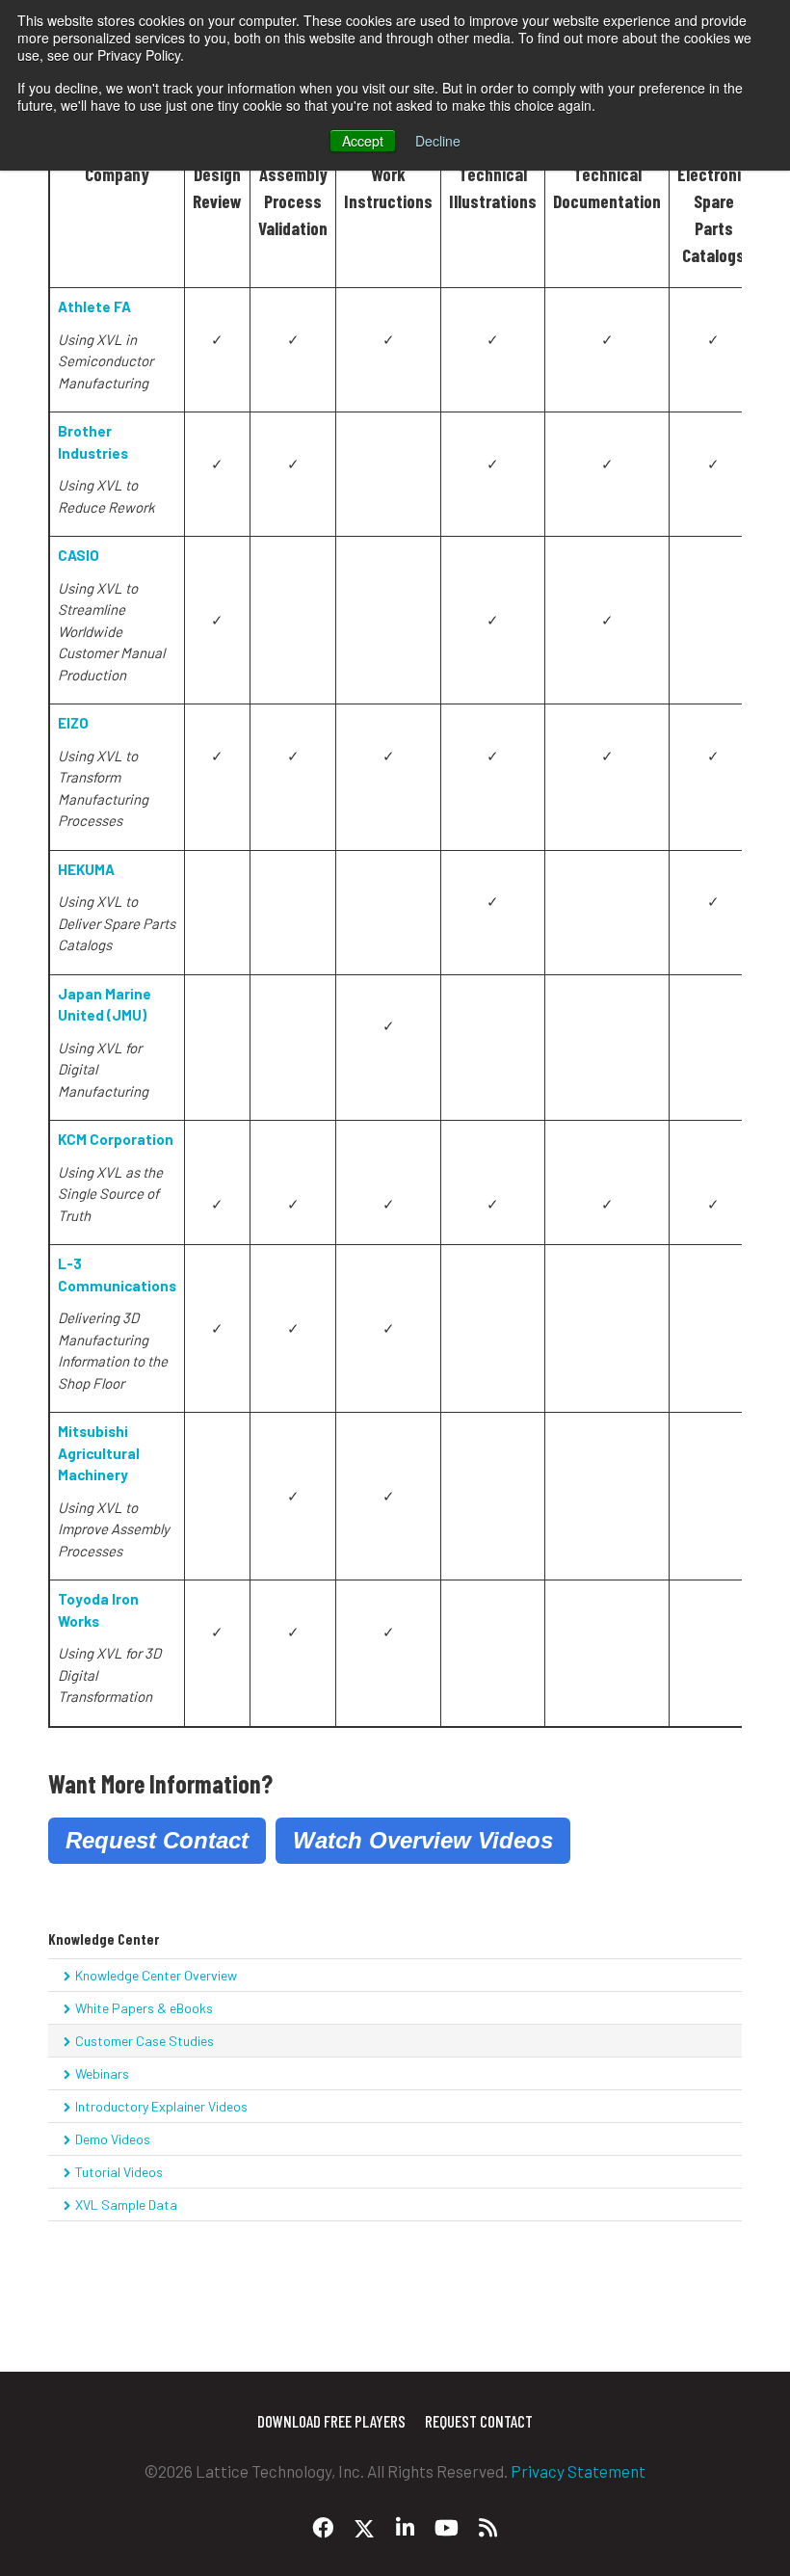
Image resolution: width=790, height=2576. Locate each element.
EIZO (73, 723)
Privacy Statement (578, 2471)
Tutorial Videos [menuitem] (119, 2172)
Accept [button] (363, 141)
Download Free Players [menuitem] (331, 2421)
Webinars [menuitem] (102, 2073)
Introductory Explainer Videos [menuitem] (161, 2106)
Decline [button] (438, 141)
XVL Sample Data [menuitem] (126, 2204)
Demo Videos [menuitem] (113, 2139)
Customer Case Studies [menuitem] (145, 2041)
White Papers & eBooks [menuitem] (144, 2008)
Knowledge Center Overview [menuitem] (156, 1975)
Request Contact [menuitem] (479, 2421)
